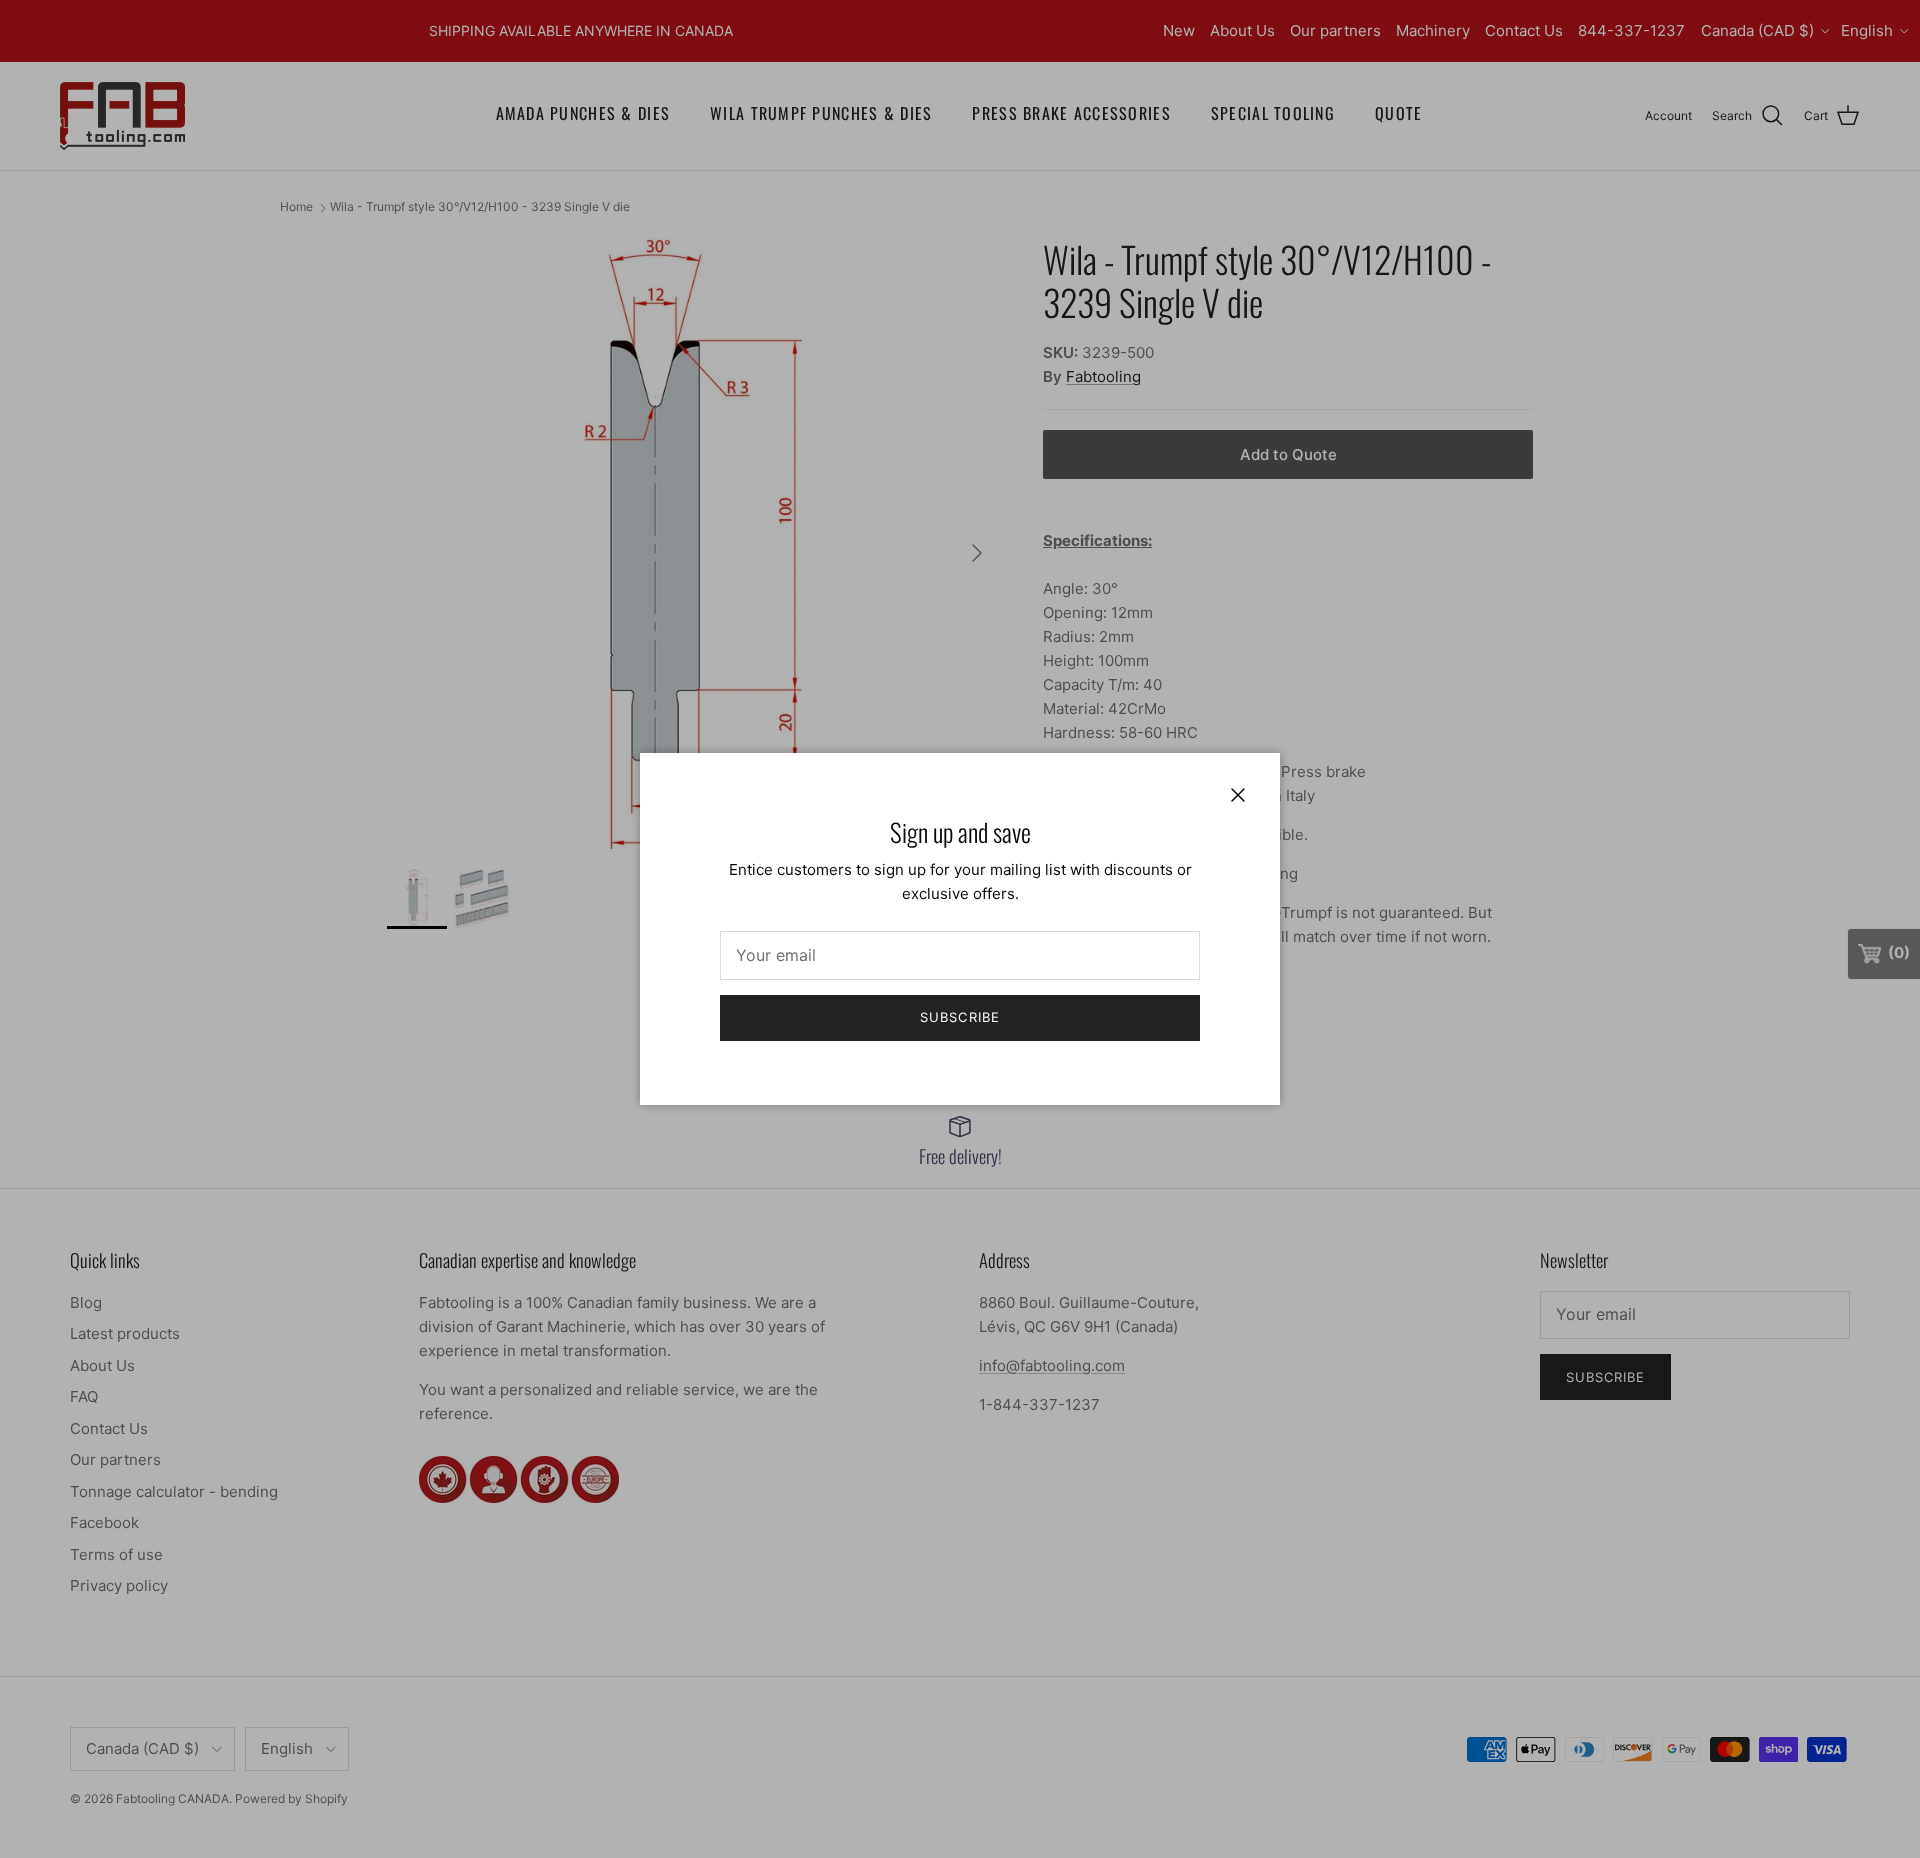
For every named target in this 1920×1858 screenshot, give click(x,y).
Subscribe (959, 1017)
